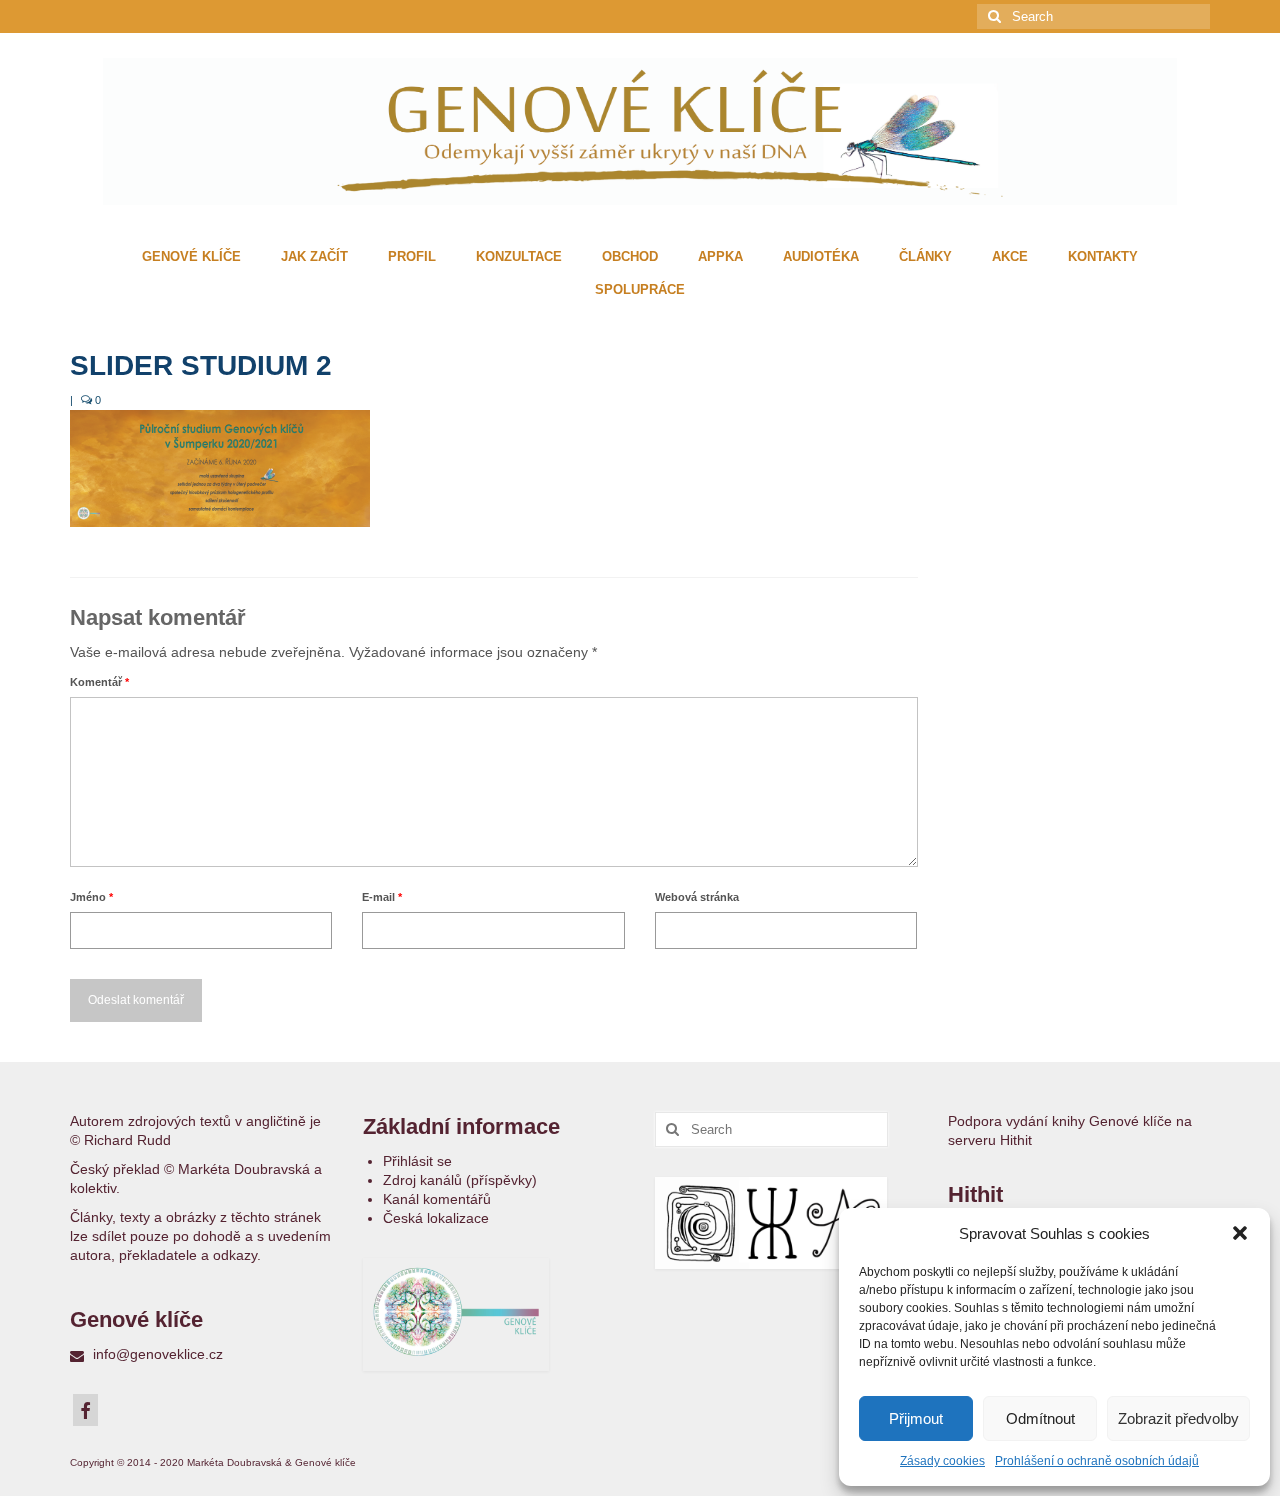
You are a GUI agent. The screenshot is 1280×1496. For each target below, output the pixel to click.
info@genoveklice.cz (156, 1354)
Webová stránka (697, 897)
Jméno (91, 897)
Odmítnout (1040, 1418)
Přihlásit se (417, 1161)
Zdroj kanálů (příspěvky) (460, 1180)
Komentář (99, 682)
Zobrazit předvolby (1178, 1418)
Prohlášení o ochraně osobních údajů (1097, 1461)
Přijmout (916, 1418)
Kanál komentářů (437, 1199)
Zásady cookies (942, 1461)
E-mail (382, 897)
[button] (1240, 1233)
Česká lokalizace (436, 1218)
